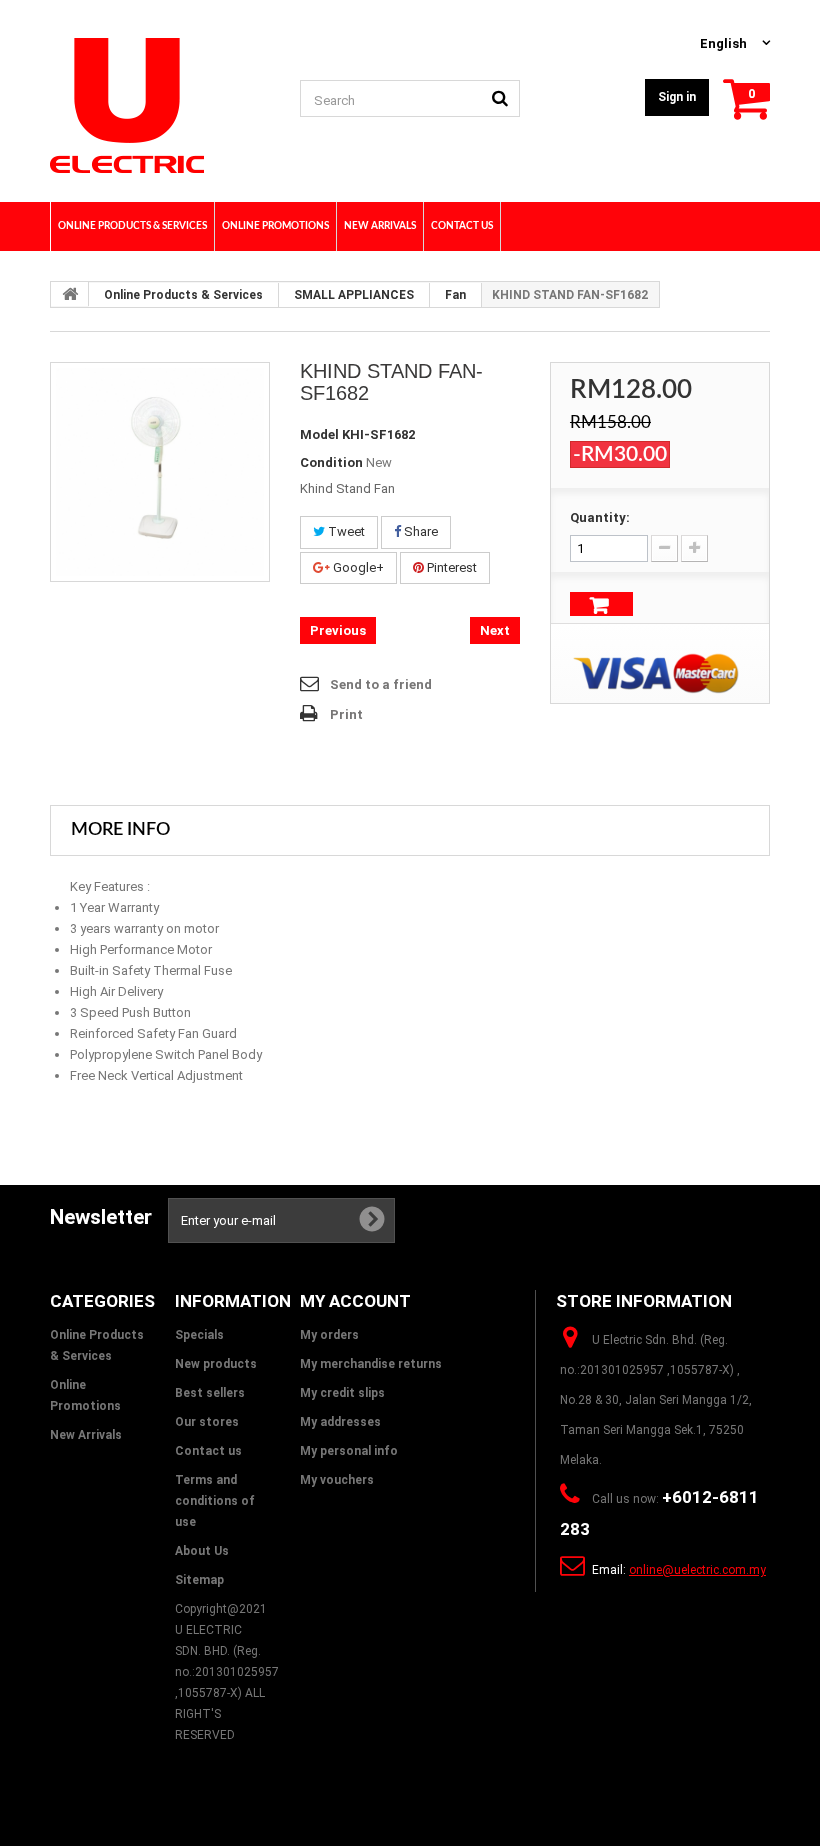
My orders (329, 1335)
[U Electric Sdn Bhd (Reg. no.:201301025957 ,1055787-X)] (160, 105)
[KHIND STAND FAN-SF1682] (160, 472)
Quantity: (600, 517)
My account (355, 1301)
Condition (331, 462)
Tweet (345, 531)
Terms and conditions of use (215, 1501)
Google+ (357, 567)
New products (216, 1364)
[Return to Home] (70, 294)
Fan (455, 295)
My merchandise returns (371, 1364)
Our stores (207, 1422)
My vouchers (337, 1480)
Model (319, 434)
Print (346, 714)
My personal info (349, 1451)
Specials (199, 1335)
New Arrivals (86, 1435)
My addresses (340, 1422)
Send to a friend (381, 684)
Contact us (208, 1451)
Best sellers (210, 1393)
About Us (202, 1551)
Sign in (677, 97)
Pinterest (450, 567)
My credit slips (342, 1393)
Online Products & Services (183, 295)
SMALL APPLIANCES (354, 295)
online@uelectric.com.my (697, 1570)
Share (419, 531)
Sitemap (199, 1580)
